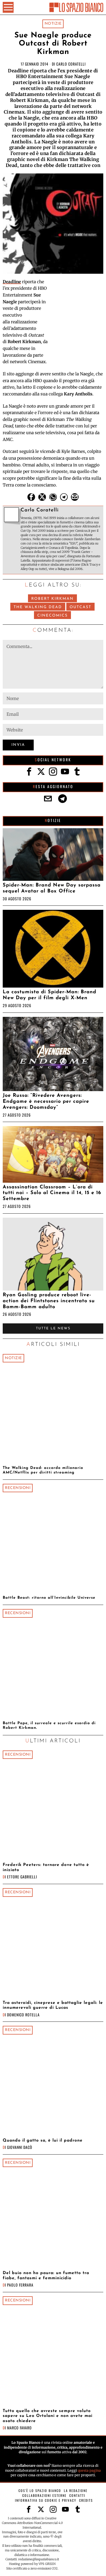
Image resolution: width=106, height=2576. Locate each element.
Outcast (80, 607)
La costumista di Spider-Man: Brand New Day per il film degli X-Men (49, 995)
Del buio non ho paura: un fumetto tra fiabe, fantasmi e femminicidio (46, 2275)
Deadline (12, 282)
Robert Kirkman (52, 599)
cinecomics (52, 616)
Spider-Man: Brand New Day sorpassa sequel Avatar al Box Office (52, 888)
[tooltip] (31, 497)
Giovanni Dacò (20, 2147)
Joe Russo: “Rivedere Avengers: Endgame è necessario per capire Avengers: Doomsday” (46, 1102)
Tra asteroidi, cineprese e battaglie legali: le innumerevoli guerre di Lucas (53, 2005)
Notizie (53, 24)
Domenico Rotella (23, 2015)
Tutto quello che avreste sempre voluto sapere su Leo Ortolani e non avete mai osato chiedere (48, 2416)
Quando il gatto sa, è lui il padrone (43, 2140)
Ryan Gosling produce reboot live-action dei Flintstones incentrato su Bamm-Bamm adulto (49, 1301)
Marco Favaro (19, 2428)
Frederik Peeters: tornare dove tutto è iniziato (46, 1867)
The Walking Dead (38, 607)
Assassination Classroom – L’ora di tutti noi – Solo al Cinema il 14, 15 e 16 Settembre (52, 1193)
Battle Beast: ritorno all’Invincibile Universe (49, 1598)
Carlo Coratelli (71, 64)
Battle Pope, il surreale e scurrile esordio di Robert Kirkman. (49, 1726)
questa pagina (89, 2470)
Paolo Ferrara (20, 2285)
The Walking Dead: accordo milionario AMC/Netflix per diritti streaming (43, 1470)
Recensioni (18, 1488)
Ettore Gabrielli (22, 1877)
